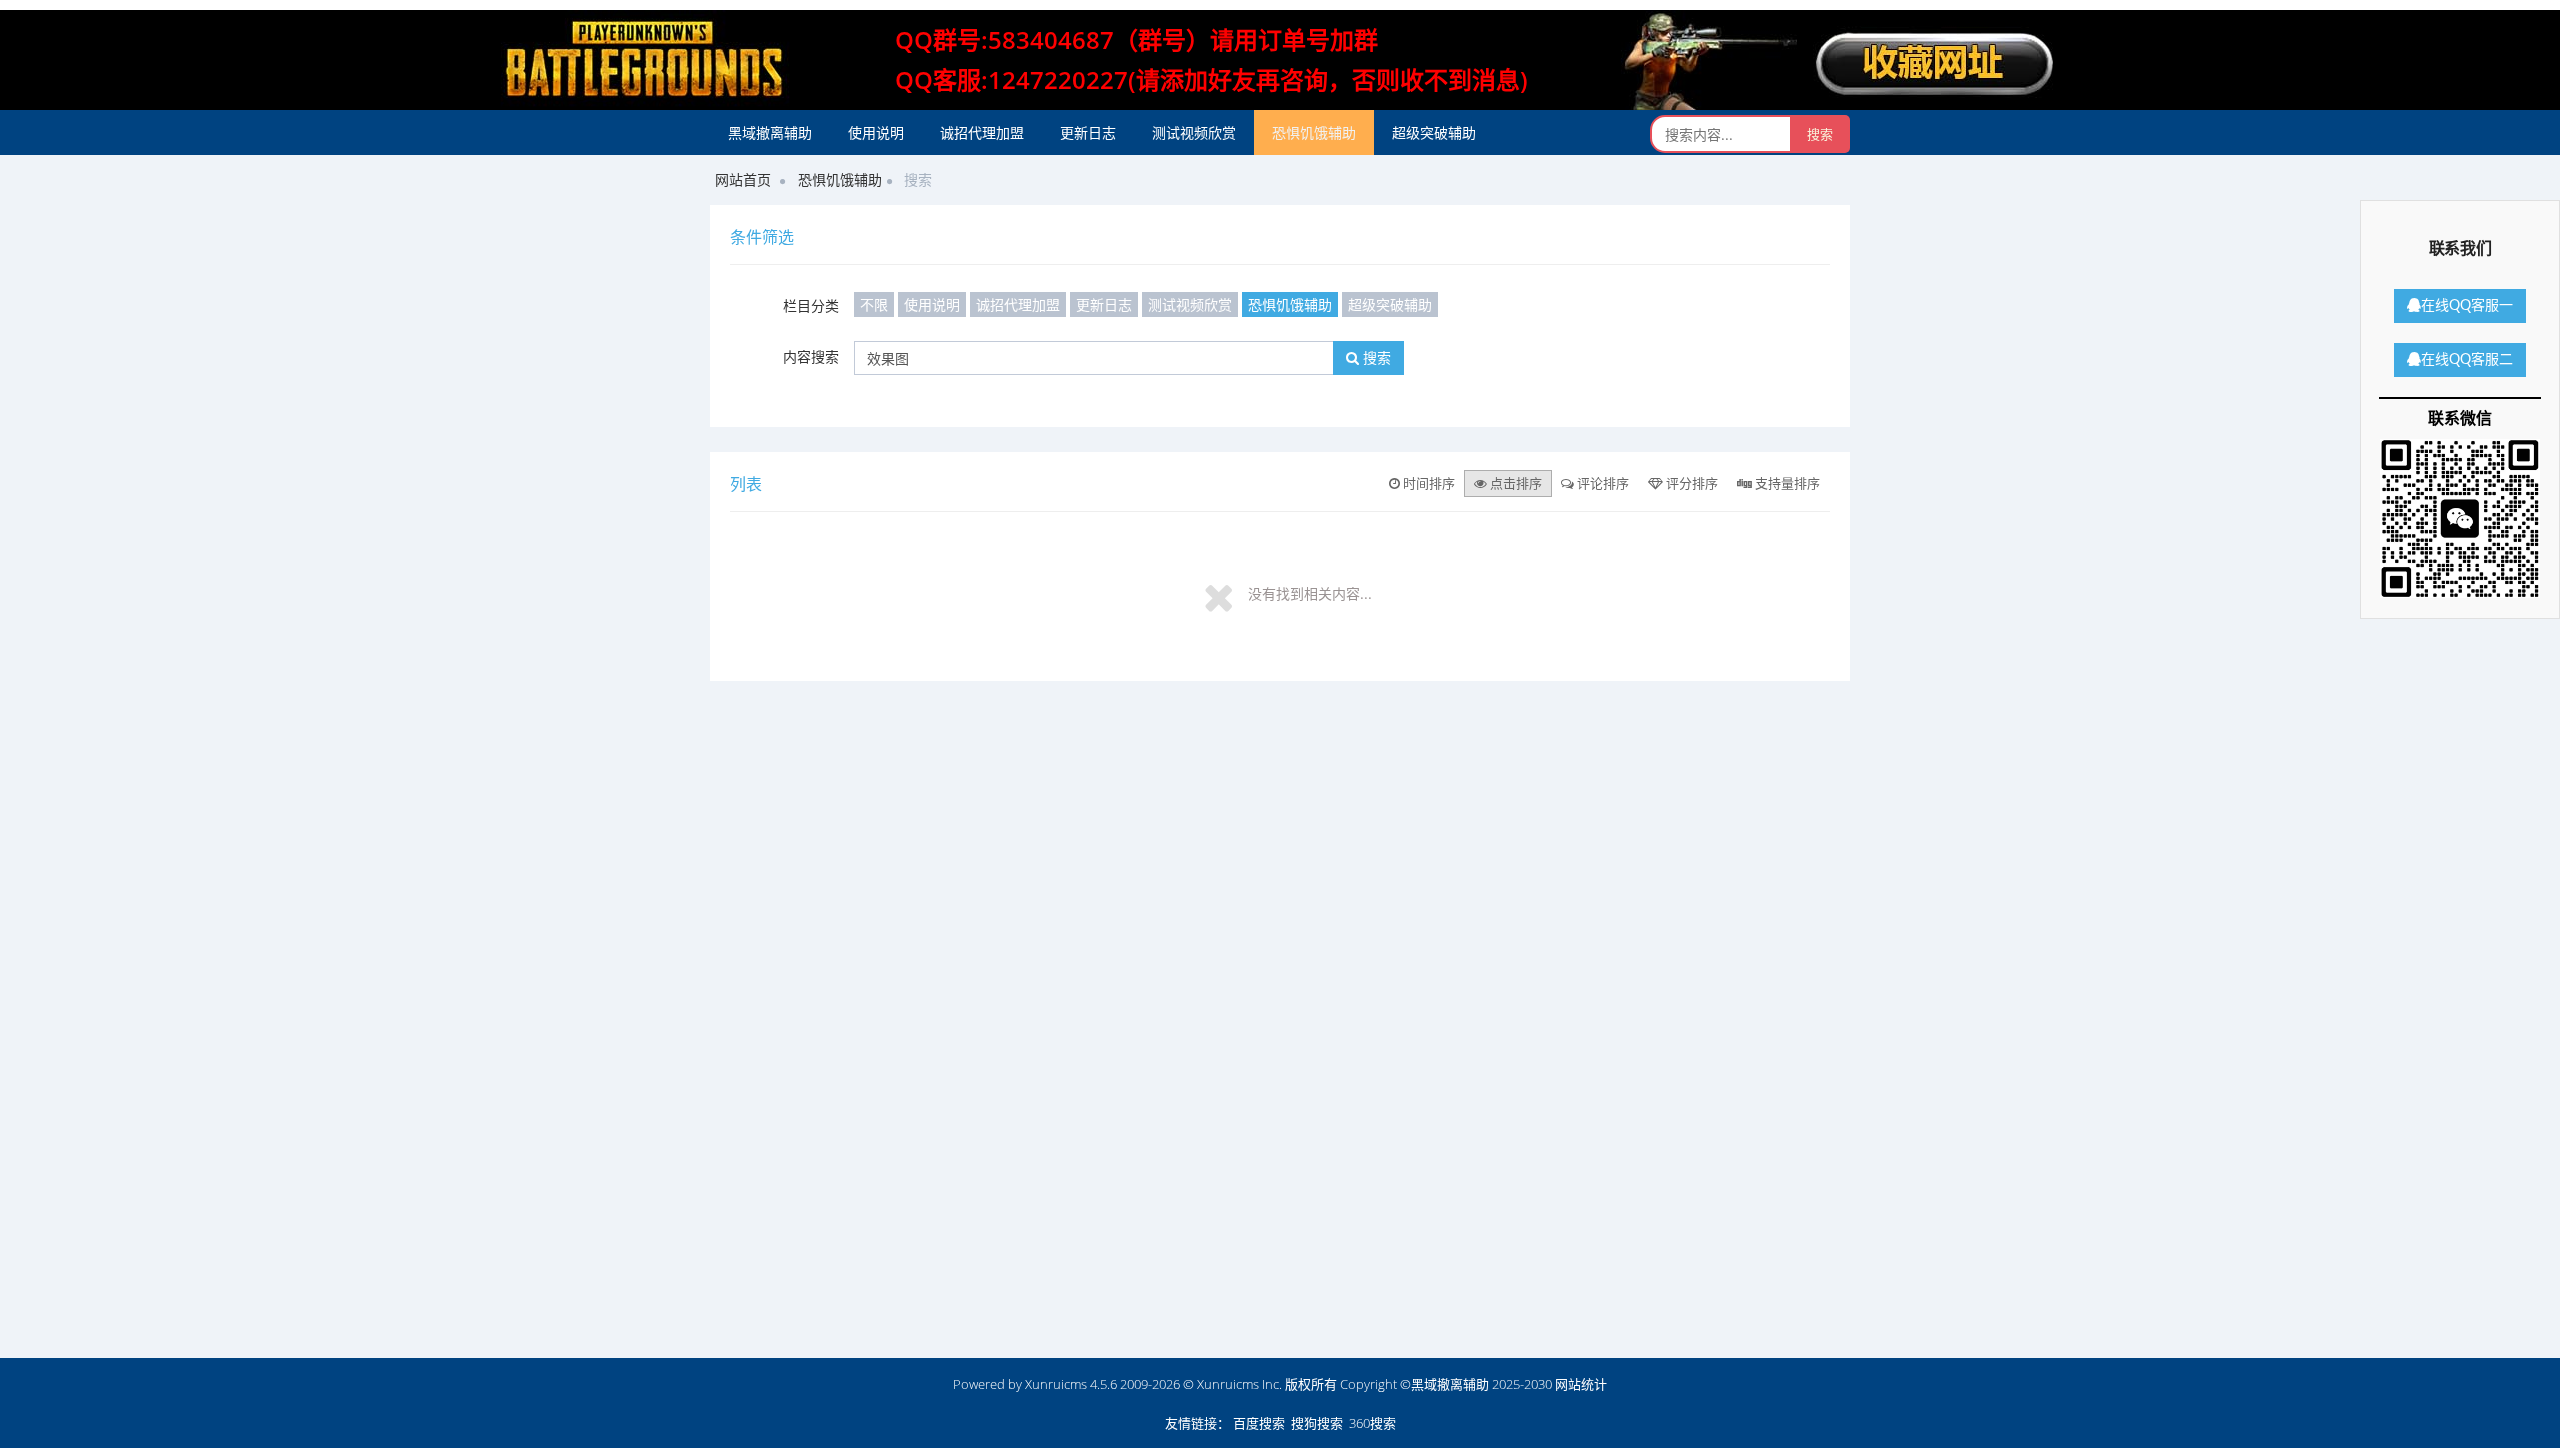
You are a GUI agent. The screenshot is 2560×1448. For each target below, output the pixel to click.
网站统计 (1581, 1384)
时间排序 (1427, 483)
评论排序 (1601, 483)
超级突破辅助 (1434, 132)
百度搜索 (1259, 1423)
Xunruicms (1056, 1384)
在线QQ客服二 (2467, 360)
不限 (874, 304)
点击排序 (1514, 483)
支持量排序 (1786, 483)
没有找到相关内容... (1310, 593)
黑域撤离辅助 (770, 132)
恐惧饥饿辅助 (1314, 132)
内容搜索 (811, 356)
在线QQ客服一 (2467, 306)
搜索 (1375, 357)
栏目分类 (811, 305)
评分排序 (1690, 483)
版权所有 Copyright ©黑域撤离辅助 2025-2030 (1418, 1384)
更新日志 (1088, 132)
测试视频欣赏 (1194, 132)
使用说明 (876, 132)
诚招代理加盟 (982, 132)
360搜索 (1372, 1423)
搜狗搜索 (1317, 1423)
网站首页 (743, 179)
